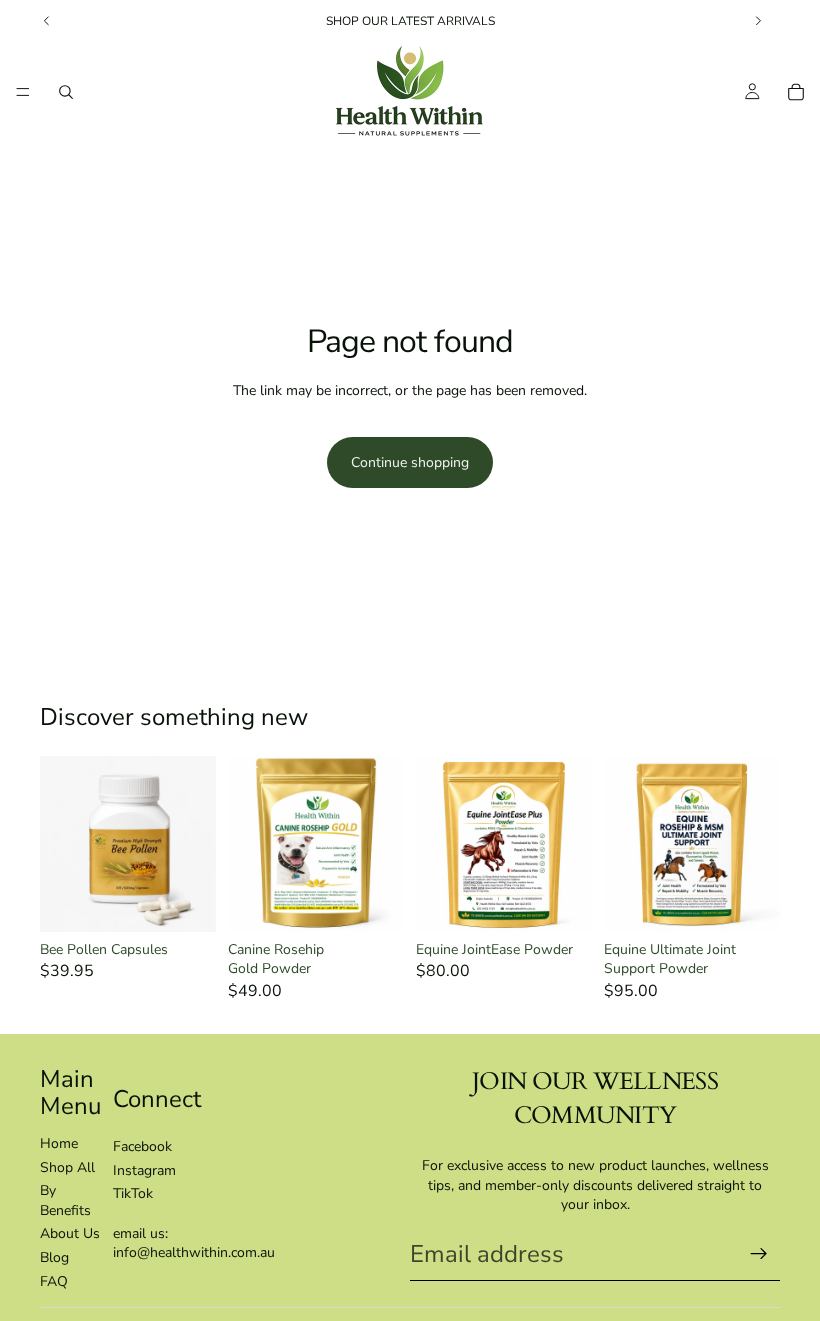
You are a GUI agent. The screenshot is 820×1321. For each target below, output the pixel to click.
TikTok (133, 1193)
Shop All (67, 1167)
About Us (70, 1233)
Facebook (142, 1146)
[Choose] (185, 901)
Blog (54, 1257)
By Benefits (65, 1200)
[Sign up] (759, 1254)
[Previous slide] (62, 844)
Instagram (144, 1170)
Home (59, 1143)
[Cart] (796, 92)
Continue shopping (410, 462)
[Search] (66, 92)
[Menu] (23, 92)
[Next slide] (194, 844)
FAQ (54, 1281)
